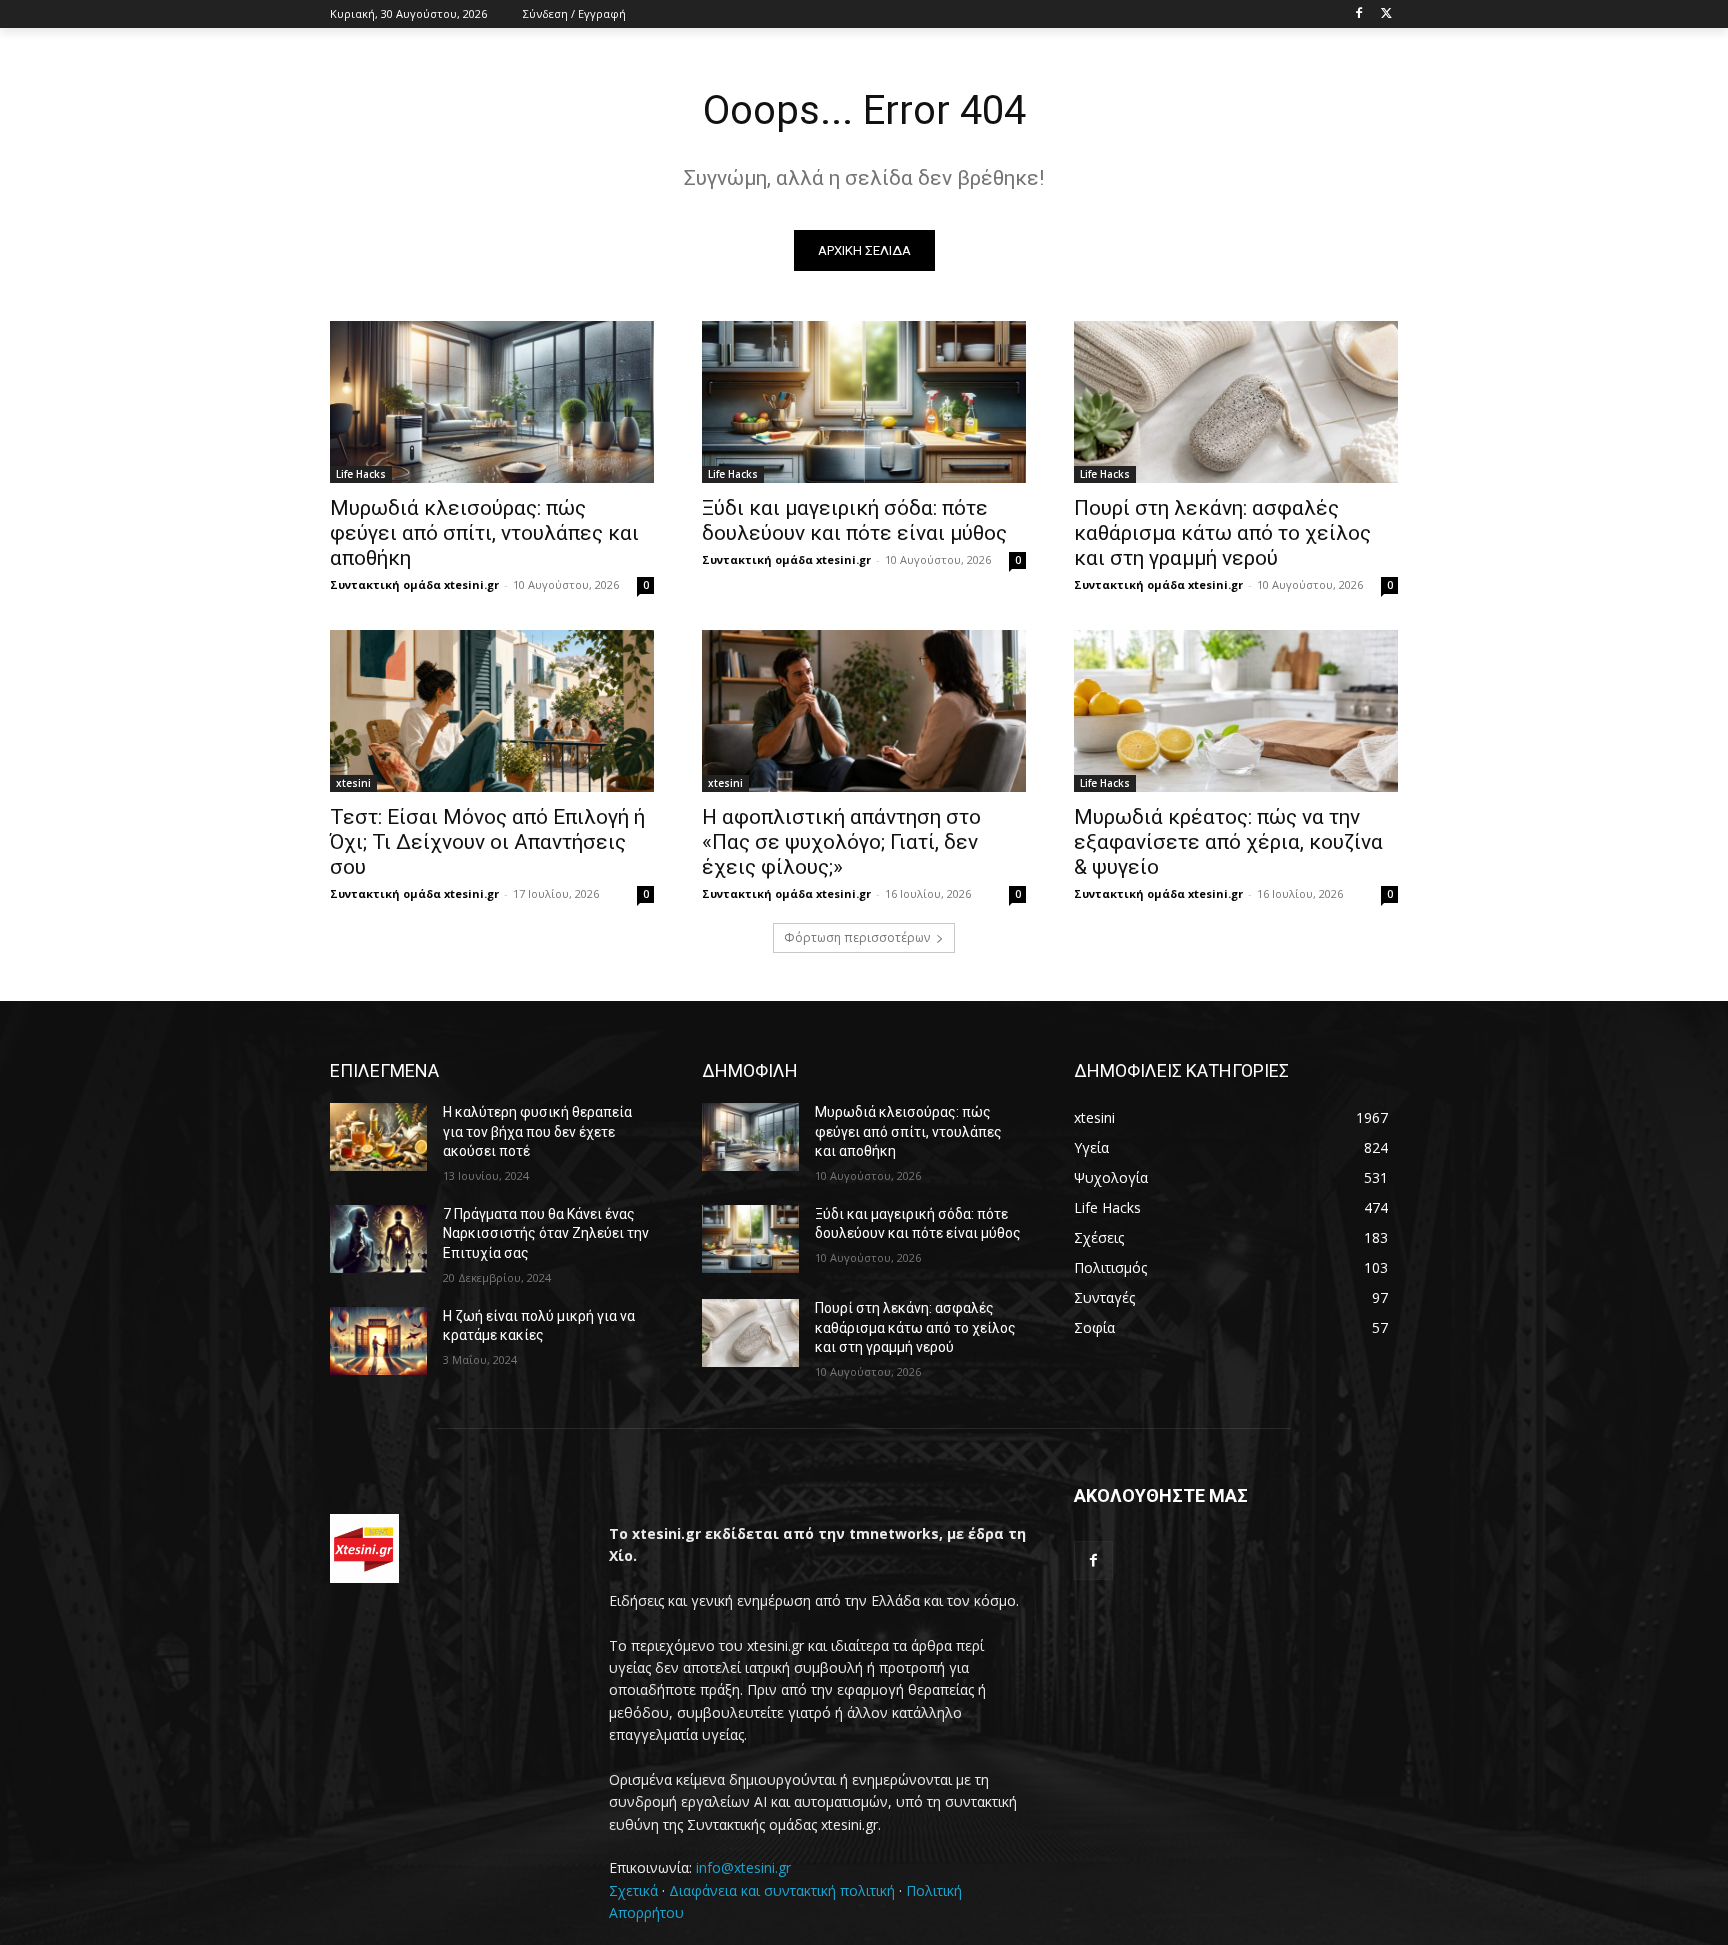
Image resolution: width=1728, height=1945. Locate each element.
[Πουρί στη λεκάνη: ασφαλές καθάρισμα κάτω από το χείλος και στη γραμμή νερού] (1236, 402)
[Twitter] (1386, 14)
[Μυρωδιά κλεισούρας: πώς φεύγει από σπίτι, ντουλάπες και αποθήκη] (492, 402)
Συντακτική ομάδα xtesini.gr (414, 584)
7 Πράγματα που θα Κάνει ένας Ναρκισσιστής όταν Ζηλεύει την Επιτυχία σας (546, 1233)
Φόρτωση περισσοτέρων (857, 937)
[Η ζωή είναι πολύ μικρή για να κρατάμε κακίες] (378, 1341)
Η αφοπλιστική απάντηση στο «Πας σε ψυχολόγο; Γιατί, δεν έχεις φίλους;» (841, 842)
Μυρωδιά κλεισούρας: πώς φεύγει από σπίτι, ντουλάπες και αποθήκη (484, 533)
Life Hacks (361, 474)
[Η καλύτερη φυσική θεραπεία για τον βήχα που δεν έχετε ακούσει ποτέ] (378, 1137)
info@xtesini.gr (743, 1867)
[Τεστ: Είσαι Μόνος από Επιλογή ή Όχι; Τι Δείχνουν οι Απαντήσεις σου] (492, 711)
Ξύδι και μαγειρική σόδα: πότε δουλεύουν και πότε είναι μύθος (854, 520)
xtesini (353, 783)
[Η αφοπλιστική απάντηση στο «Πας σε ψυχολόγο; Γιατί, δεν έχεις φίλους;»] (864, 711)
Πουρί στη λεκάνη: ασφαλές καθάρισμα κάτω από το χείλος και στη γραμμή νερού (1222, 533)
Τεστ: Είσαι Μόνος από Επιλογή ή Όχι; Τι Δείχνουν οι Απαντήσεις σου (487, 842)
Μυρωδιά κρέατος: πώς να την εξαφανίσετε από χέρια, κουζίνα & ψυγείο (1228, 842)
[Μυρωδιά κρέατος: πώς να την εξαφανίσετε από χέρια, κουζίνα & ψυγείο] (1236, 711)
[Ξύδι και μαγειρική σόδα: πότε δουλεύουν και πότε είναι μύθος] (864, 402)
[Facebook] (1358, 14)
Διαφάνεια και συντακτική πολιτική (782, 1890)
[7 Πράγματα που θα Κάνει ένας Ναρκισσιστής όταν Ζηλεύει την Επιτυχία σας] (378, 1239)
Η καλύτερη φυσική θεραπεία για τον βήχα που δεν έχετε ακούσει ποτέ (537, 1131)
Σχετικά (633, 1890)
